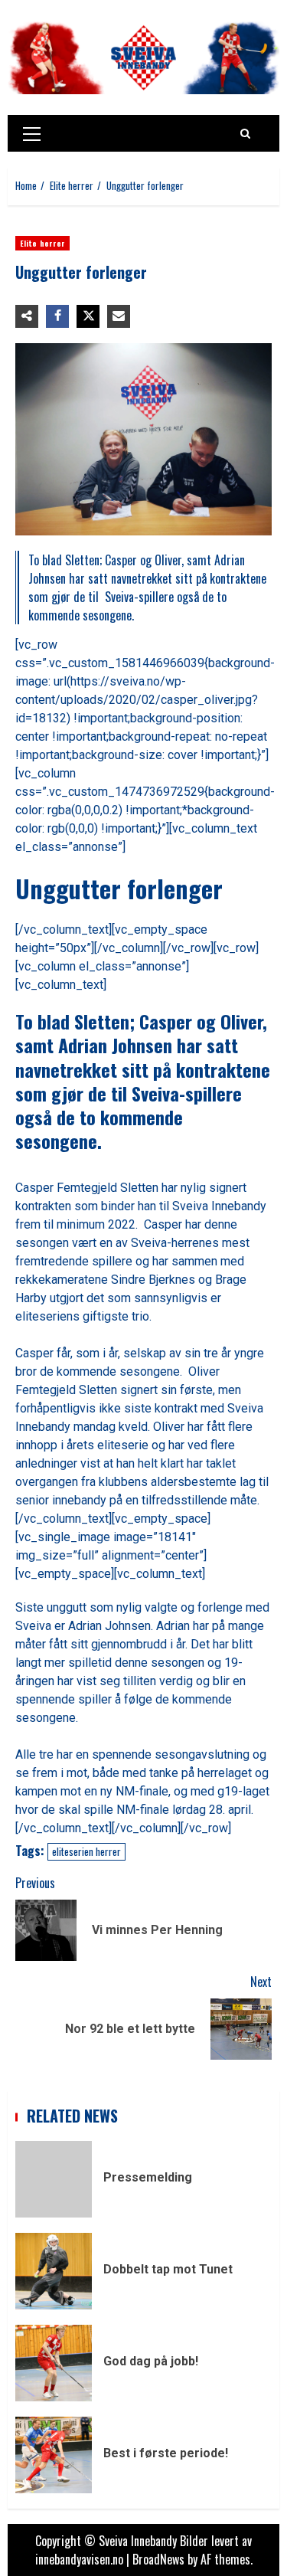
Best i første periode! (54, 2455)
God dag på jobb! (54, 2363)
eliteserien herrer (86, 1851)
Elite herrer (42, 243)
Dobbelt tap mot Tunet (54, 2271)
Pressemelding (54, 2179)
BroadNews (158, 2559)
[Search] (245, 133)
